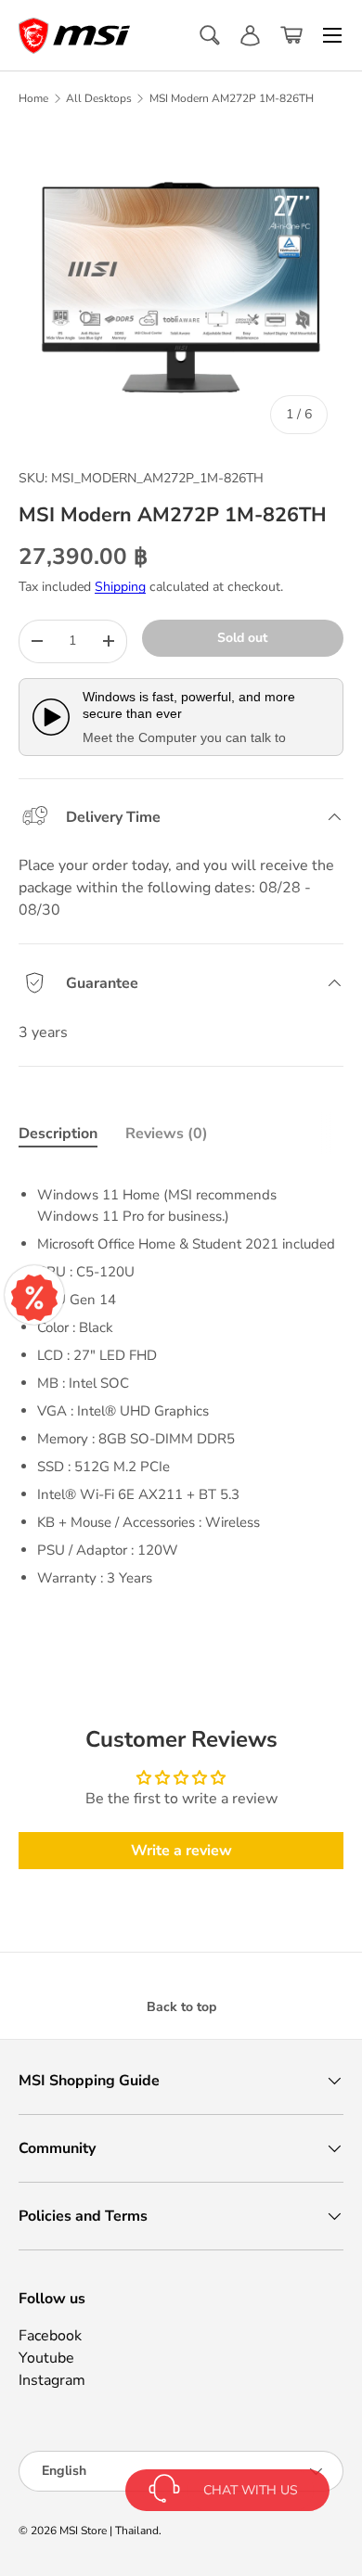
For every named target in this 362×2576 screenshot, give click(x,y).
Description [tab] (58, 1134)
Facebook (50, 2336)
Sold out (242, 638)
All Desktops (99, 98)
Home (33, 98)
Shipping (120, 587)
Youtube (46, 2358)
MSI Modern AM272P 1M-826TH (232, 98)
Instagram (52, 2380)
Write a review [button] (181, 1851)
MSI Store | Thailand (109, 2531)
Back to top (181, 2007)
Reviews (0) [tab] (167, 1134)
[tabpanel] (181, 1379)
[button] (291, 35)
